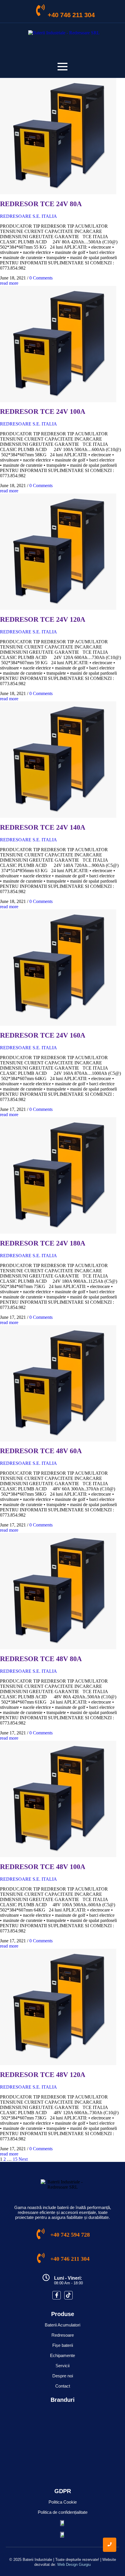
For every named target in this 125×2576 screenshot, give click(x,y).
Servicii (63, 2366)
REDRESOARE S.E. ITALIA (28, 216)
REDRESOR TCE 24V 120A (43, 619)
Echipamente (63, 2355)
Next (23, 2159)
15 (15, 2159)
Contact (63, 2386)
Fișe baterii (63, 2345)
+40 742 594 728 (70, 2235)
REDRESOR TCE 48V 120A (43, 2075)
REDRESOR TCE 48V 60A (41, 1451)
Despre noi (63, 2376)
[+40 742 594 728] (41, 2235)
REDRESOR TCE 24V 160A (43, 1035)
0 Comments (41, 278)
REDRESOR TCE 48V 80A (41, 1659)
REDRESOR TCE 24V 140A (43, 827)
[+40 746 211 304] (40, 11)
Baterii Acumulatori (63, 2325)
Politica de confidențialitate (63, 2512)
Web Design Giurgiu (74, 2565)
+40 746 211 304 (71, 15)
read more (9, 283)
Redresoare (63, 2335)
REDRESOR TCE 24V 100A (43, 411)
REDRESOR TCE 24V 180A (43, 1243)
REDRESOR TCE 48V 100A (43, 1867)
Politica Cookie (63, 2502)
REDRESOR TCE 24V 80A (41, 204)
